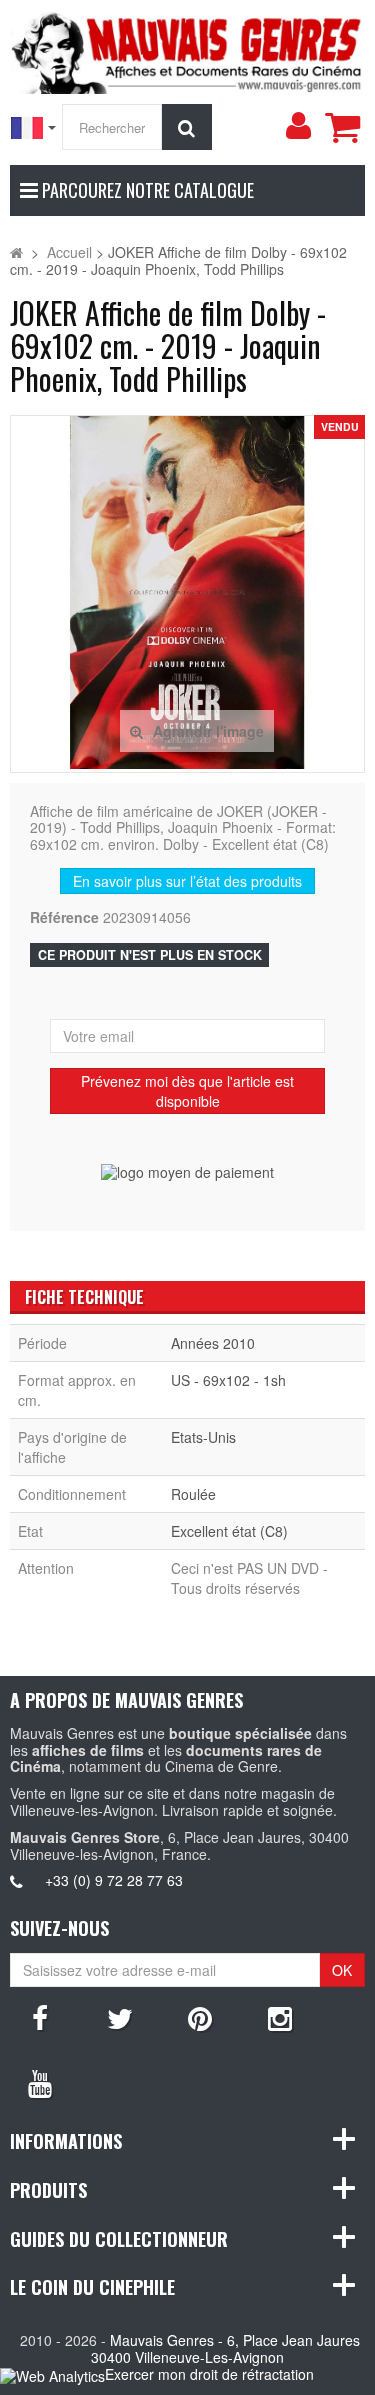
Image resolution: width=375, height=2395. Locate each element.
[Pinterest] (200, 2017)
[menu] (298, 126)
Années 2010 (213, 1343)
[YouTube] (40, 2082)
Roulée (193, 1494)
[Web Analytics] (52, 2375)
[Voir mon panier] (342, 127)
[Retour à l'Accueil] (16, 252)
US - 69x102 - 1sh (228, 1380)
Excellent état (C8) (229, 1531)
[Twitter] (120, 2017)
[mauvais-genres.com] (187, 50)
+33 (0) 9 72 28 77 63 (114, 1880)
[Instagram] (280, 2017)
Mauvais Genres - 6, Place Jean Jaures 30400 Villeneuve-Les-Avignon (225, 2348)
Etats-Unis (203, 1437)
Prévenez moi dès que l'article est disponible (187, 1091)
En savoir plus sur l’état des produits (187, 881)
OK (342, 1970)
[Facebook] (40, 2017)
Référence (64, 917)
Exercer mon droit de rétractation (209, 2374)
